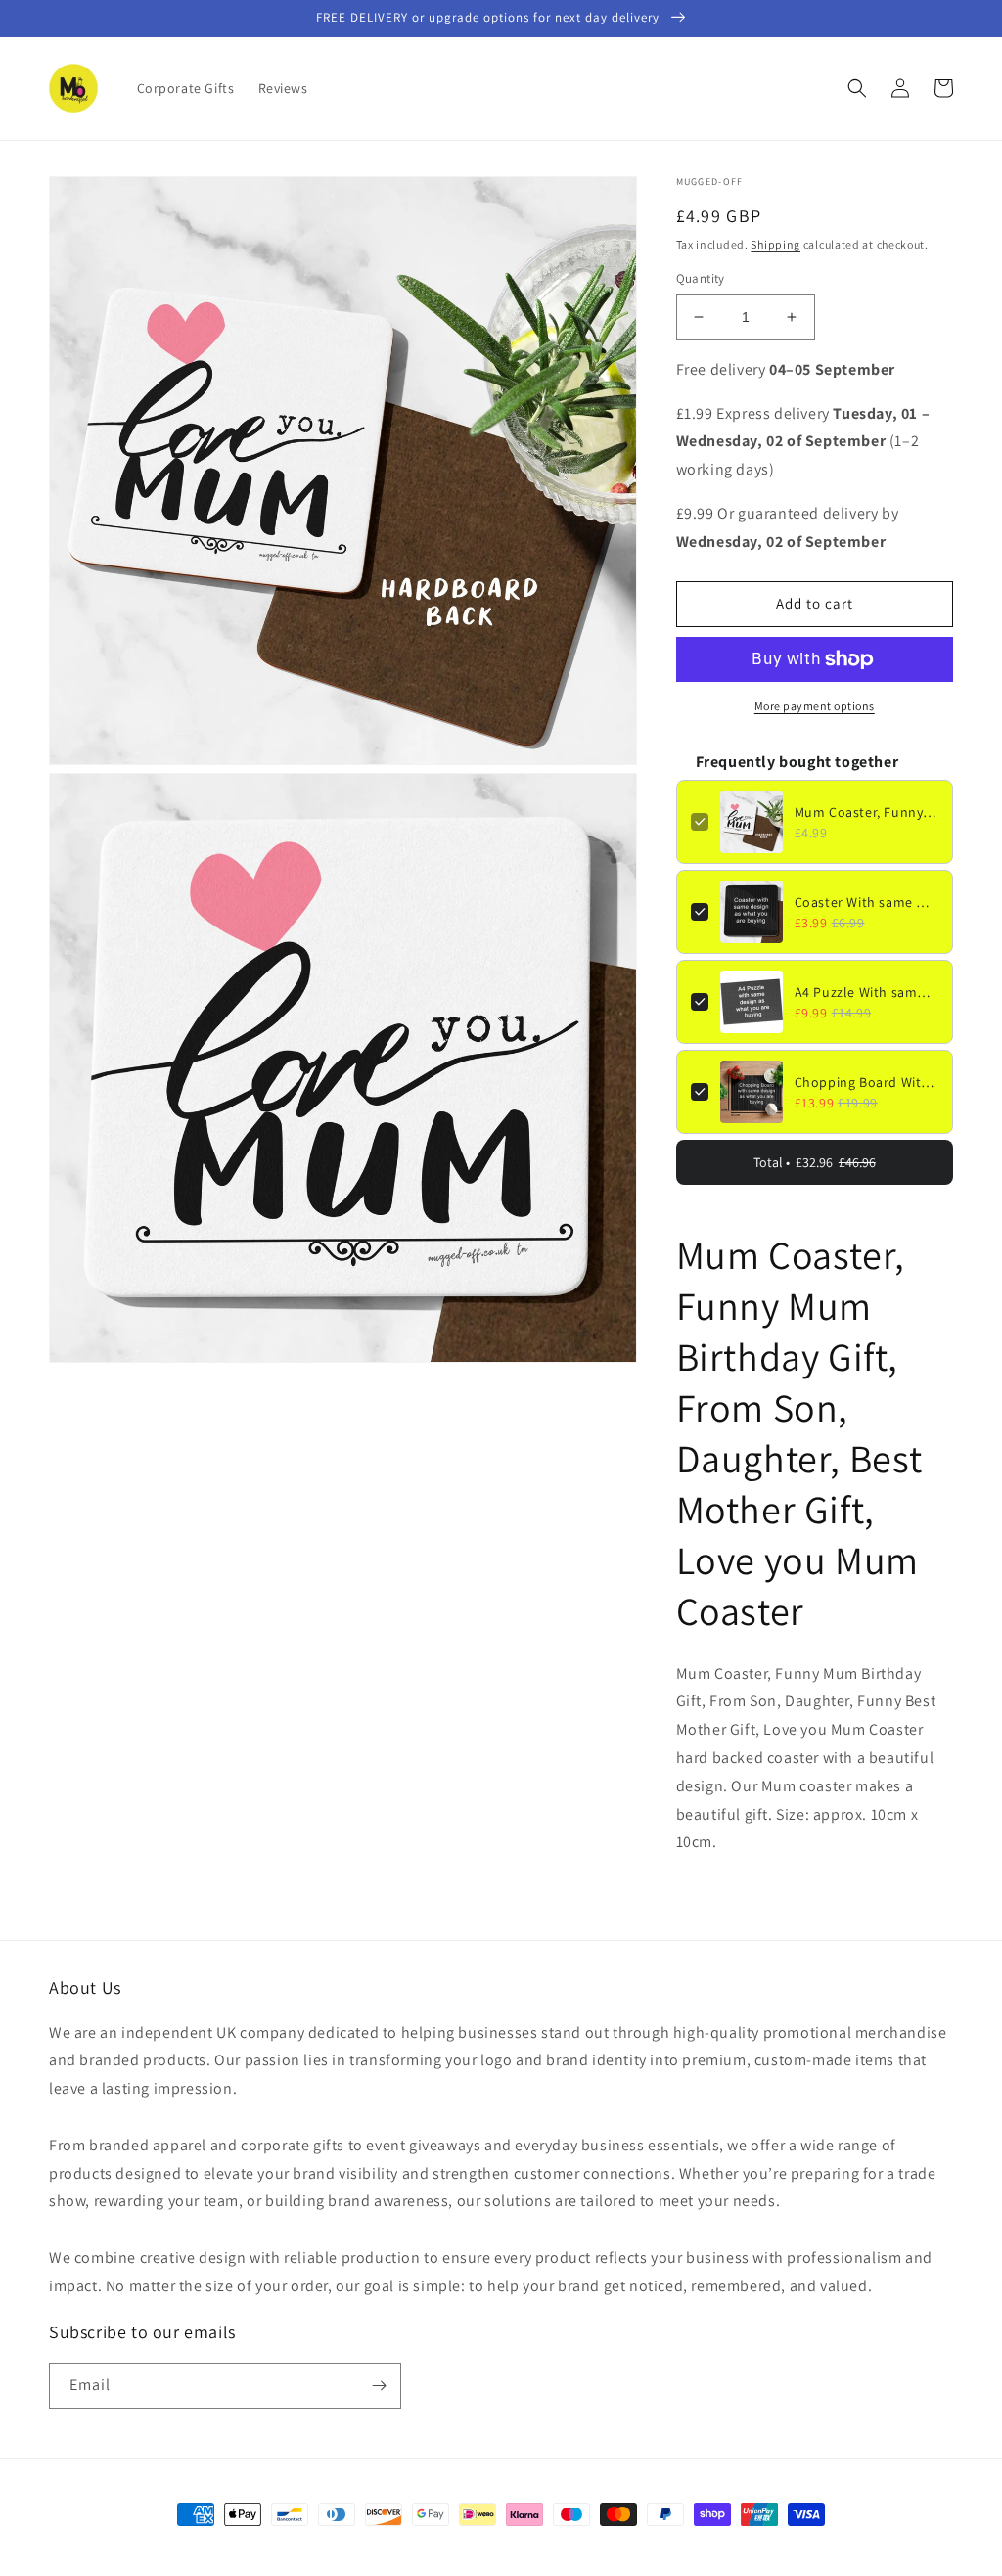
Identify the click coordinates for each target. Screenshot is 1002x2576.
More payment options (815, 706)
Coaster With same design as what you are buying (866, 902)
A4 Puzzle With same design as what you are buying (866, 992)
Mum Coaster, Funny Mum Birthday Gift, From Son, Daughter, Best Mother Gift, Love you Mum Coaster (866, 812)
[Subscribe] (379, 2386)
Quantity (701, 278)
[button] (857, 88)
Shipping (775, 244)
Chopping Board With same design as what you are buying (866, 1082)
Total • (815, 1162)
